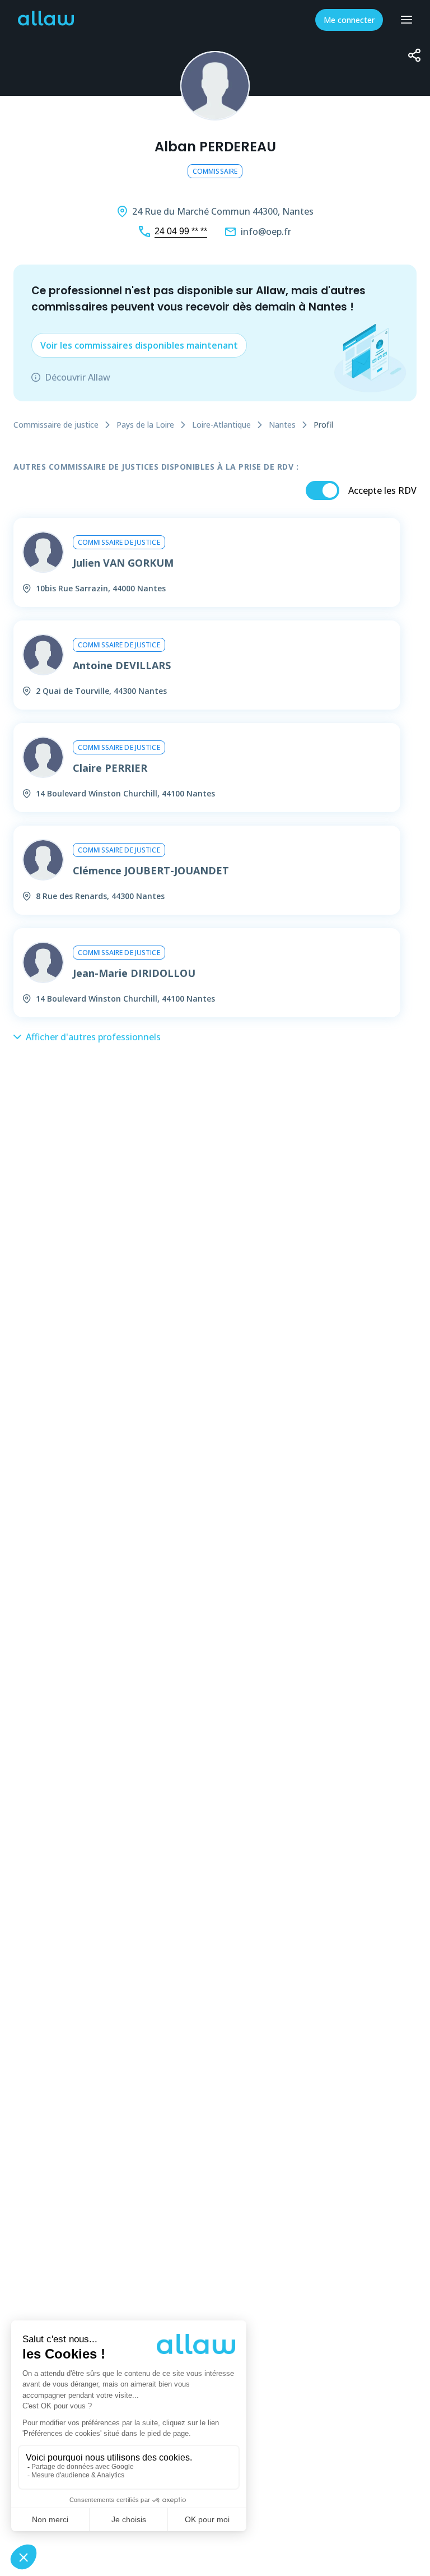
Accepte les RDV (382, 490)
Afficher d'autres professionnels (93, 1037)
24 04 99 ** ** (181, 231)
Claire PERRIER (110, 768)
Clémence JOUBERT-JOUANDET (151, 870)
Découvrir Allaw (78, 377)
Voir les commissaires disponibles (139, 345)
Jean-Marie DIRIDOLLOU (134, 973)
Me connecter (349, 20)
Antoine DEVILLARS (122, 665)
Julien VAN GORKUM (123, 563)
